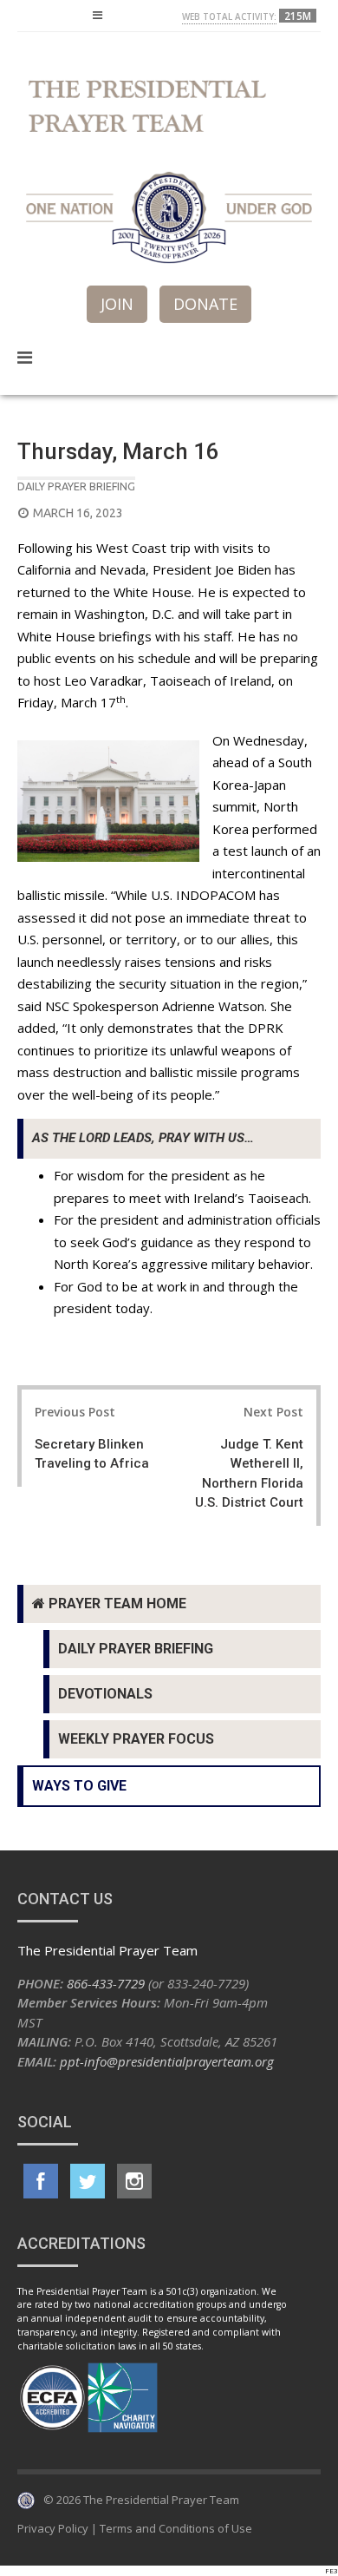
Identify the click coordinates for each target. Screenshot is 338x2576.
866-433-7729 (106, 1983)
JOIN (117, 304)
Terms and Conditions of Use (176, 2528)
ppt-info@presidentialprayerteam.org (167, 2061)
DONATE (205, 304)
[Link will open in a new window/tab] (41, 2181)
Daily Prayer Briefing (76, 486)
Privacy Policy (53, 2528)
